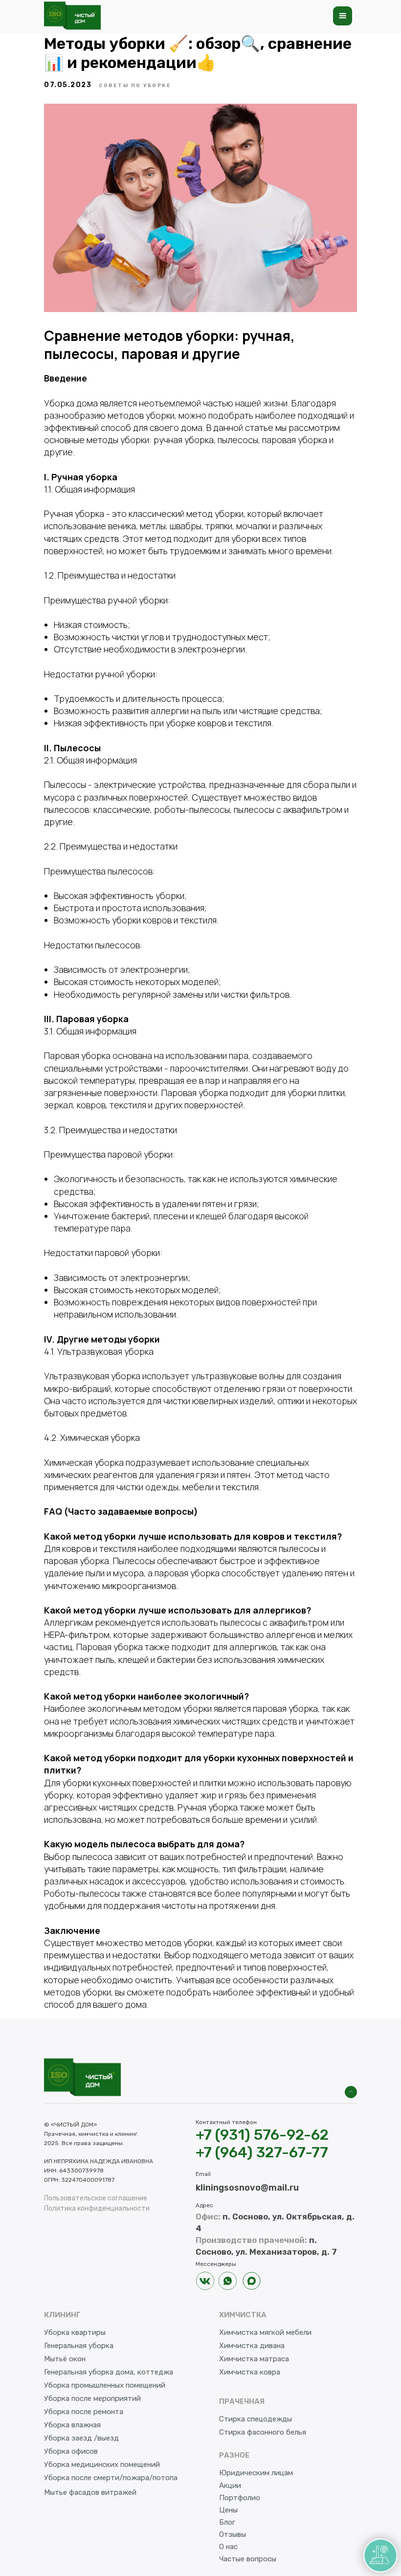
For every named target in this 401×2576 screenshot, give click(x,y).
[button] (343, 16)
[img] (351, 2092)
